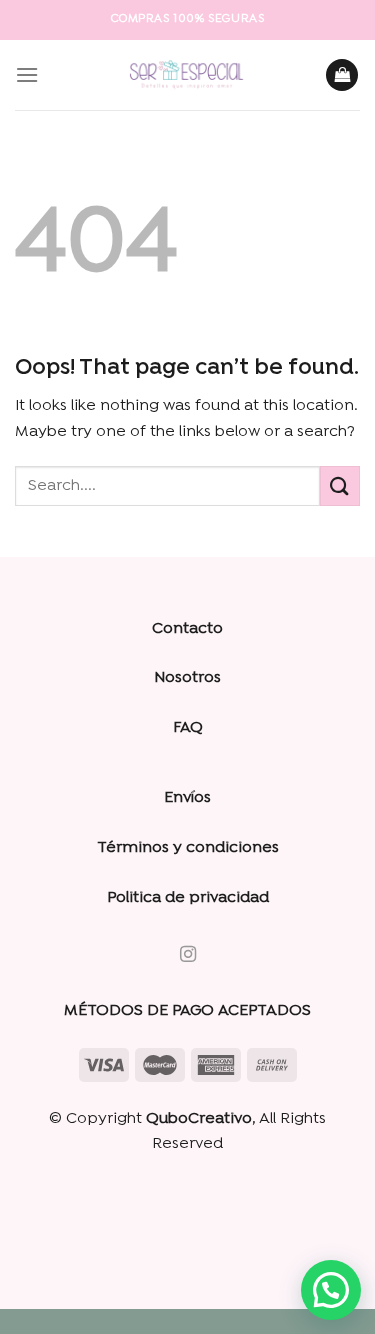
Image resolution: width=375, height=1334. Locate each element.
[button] (331, 1290)
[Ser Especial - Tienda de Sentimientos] (188, 75)
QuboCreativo (199, 1119)
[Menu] (27, 74)
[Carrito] (342, 75)
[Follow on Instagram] (187, 955)
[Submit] (340, 485)
